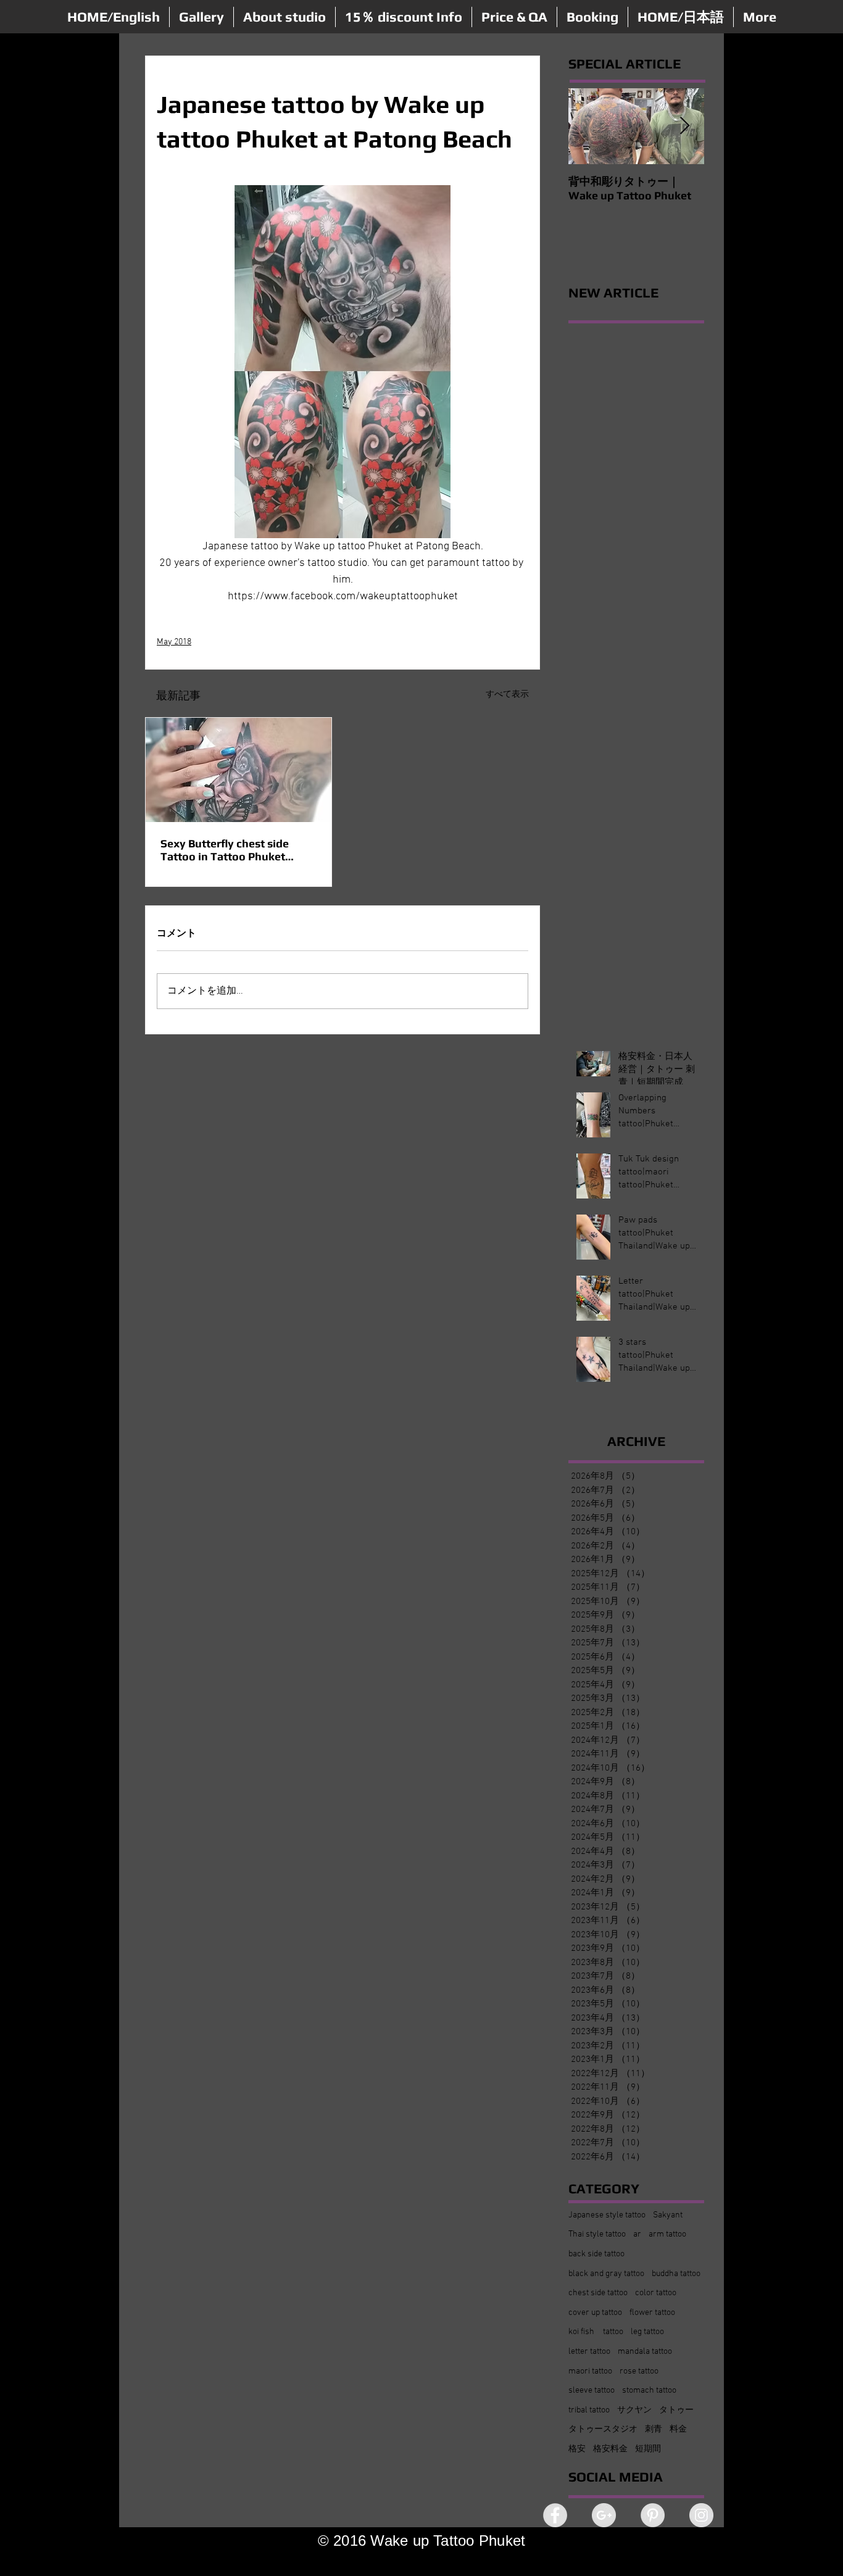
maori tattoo (590, 2371)
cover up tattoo (595, 2313)
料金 (678, 2429)
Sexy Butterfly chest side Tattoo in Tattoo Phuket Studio (225, 850)
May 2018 (174, 642)
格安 (577, 2449)
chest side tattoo (598, 2293)
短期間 (648, 2449)
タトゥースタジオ (603, 2429)
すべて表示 (507, 695)
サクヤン (634, 2410)
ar (637, 2234)
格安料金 (610, 2449)
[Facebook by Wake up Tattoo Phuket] (555, 2515)
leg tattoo (647, 2332)
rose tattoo (639, 2371)
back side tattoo (596, 2254)
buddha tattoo (676, 2274)
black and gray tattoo (606, 2274)
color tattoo (656, 2293)
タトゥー (676, 2410)
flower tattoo (652, 2313)
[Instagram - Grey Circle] (701, 2515)
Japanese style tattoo (607, 2215)
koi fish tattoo (596, 2332)
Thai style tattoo (597, 2234)
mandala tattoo (645, 2352)
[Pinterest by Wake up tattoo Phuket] (653, 2515)
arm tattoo (667, 2234)
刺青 (654, 2429)
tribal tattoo (589, 2410)
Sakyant (668, 2215)
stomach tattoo (649, 2391)
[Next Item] (684, 126)
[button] (201, 17)
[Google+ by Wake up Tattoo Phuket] (604, 2515)
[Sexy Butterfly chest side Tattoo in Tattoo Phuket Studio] (239, 770)
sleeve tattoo (592, 2391)
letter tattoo (589, 2352)
